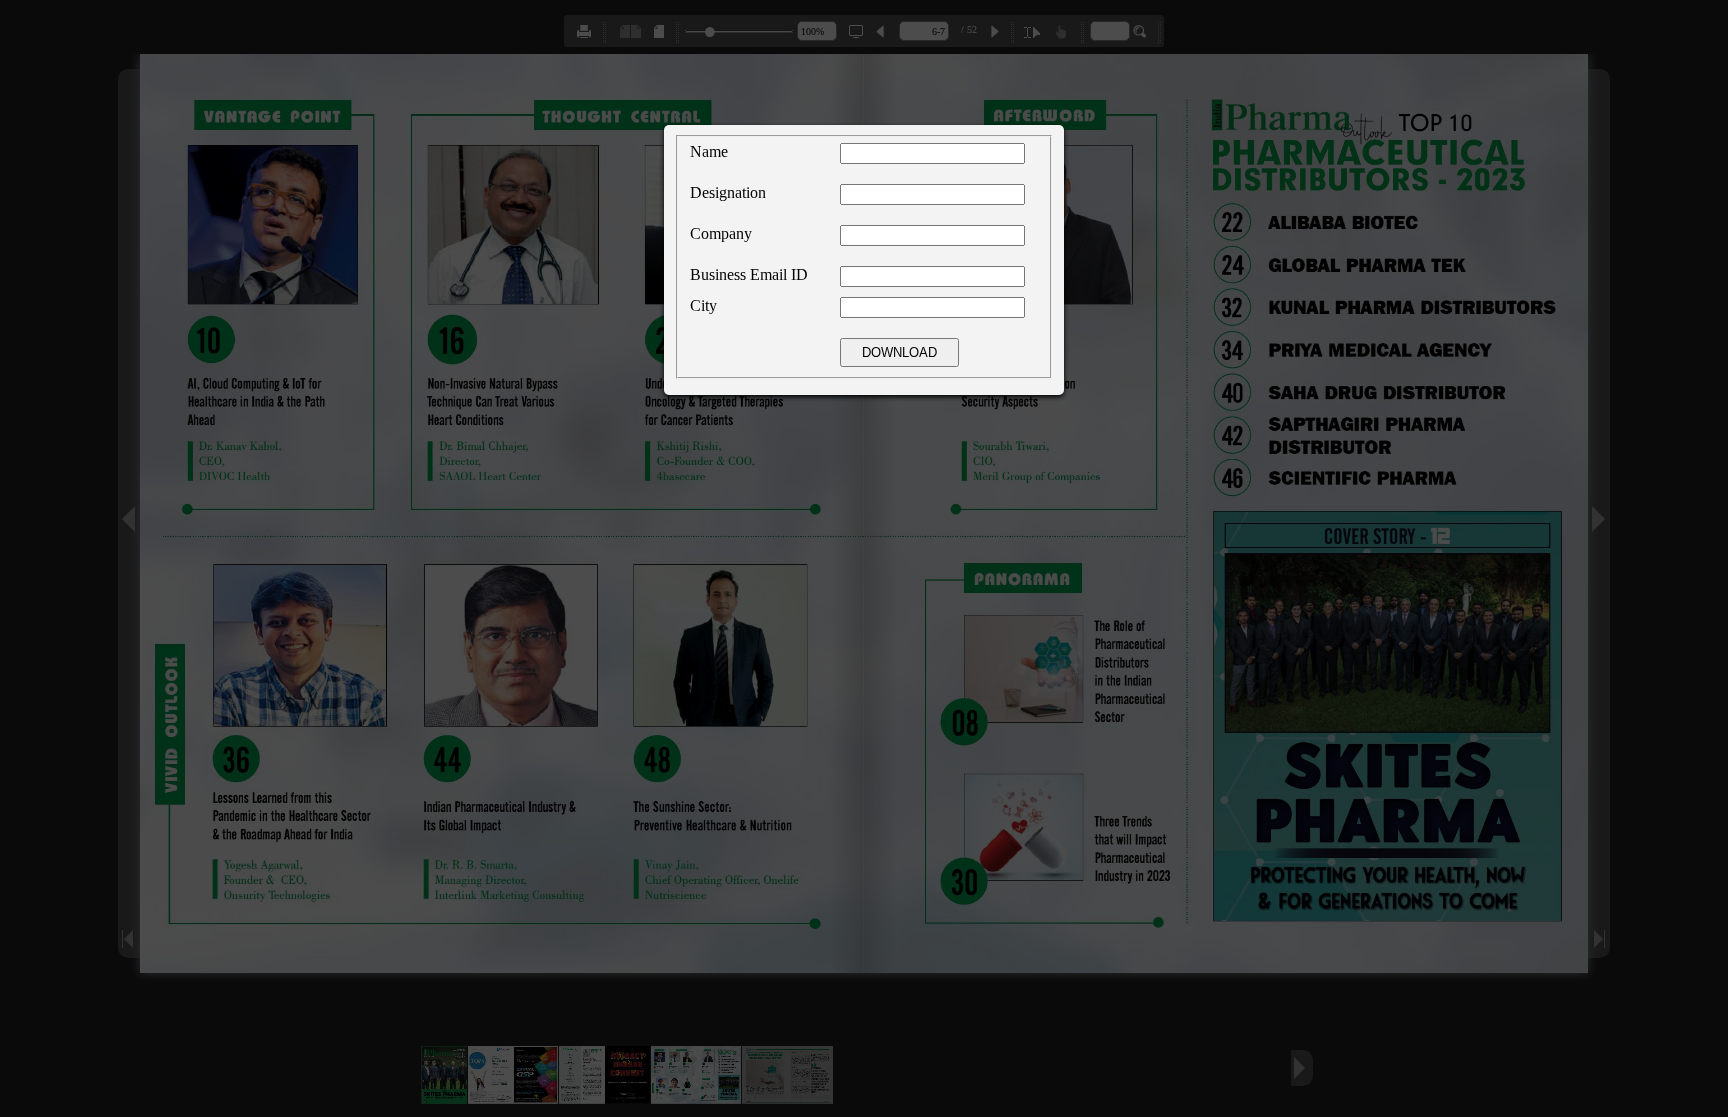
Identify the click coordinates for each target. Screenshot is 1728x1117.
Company (721, 233)
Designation (728, 192)
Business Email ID (749, 274)
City (703, 305)
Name (709, 151)
